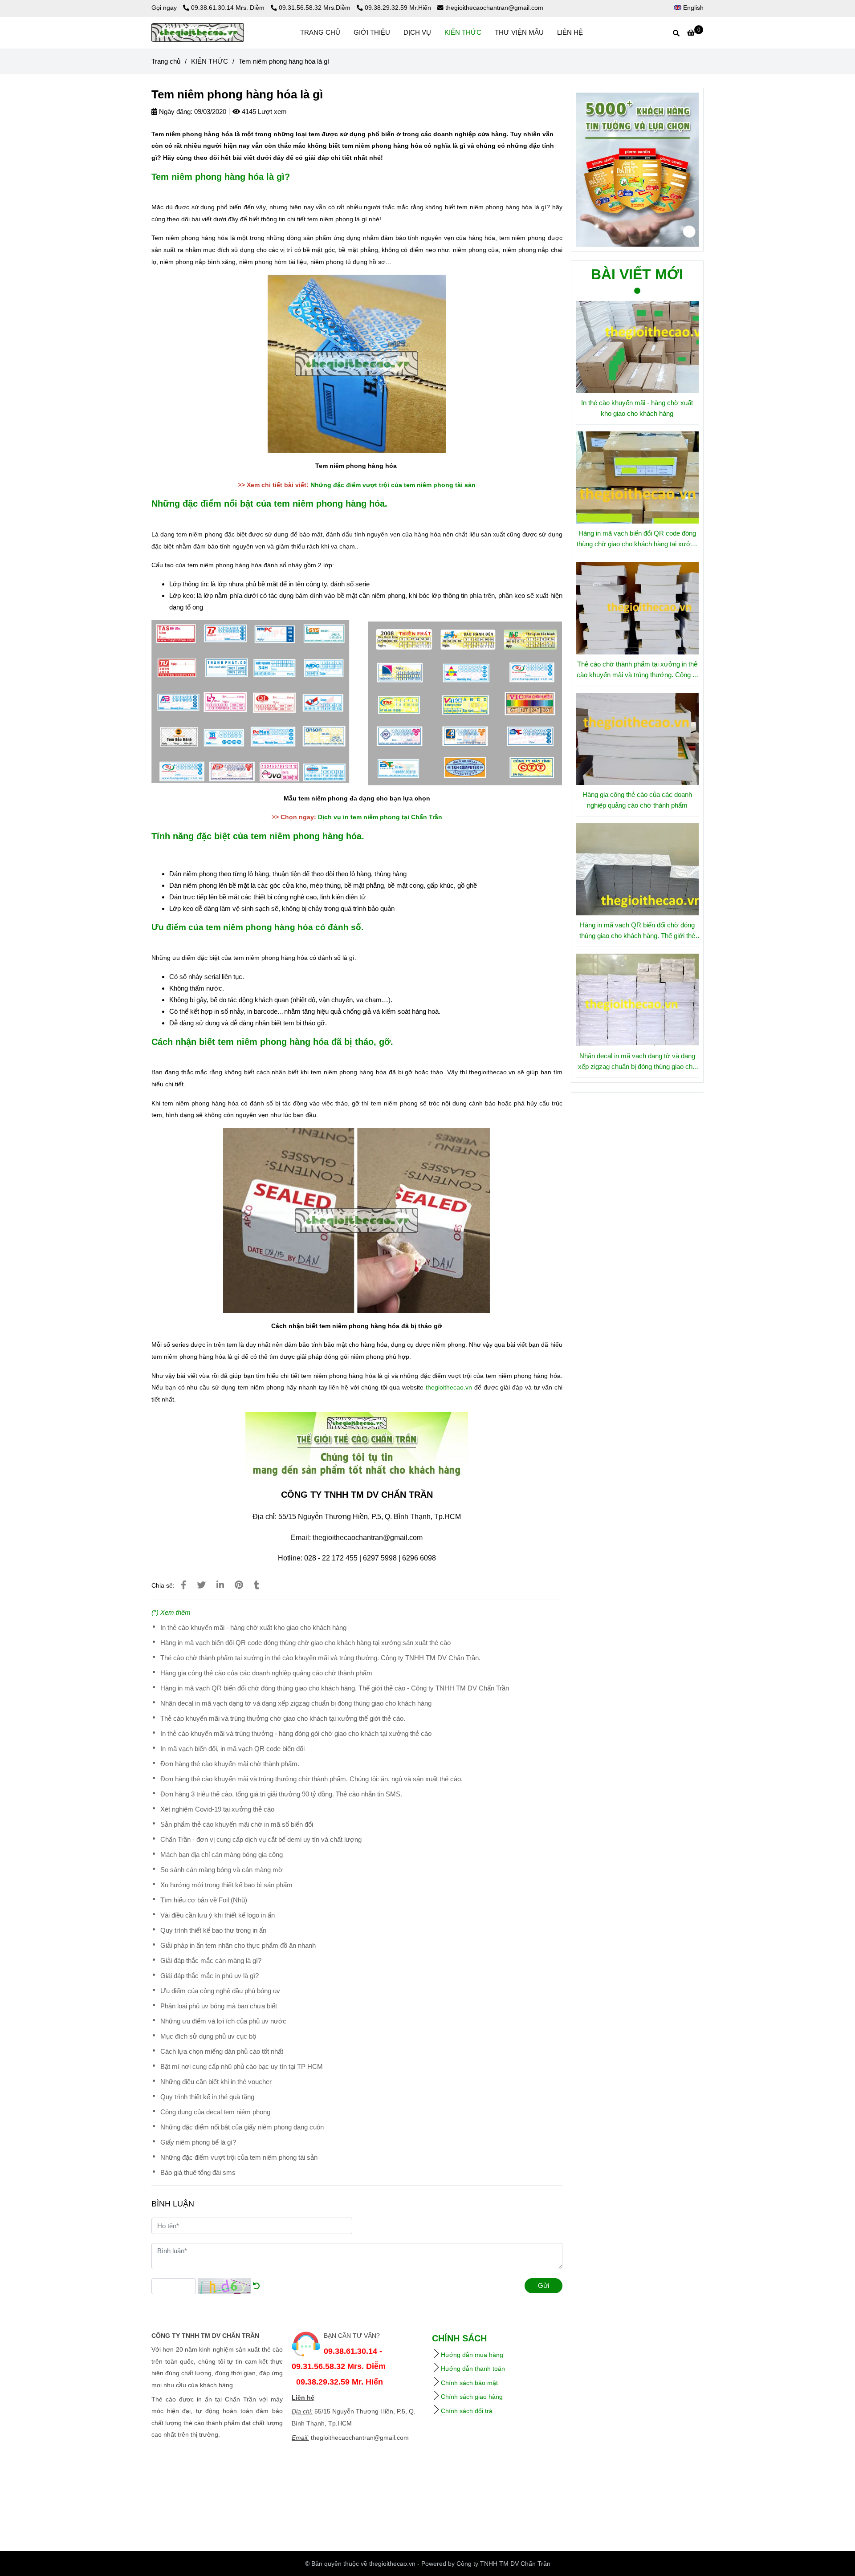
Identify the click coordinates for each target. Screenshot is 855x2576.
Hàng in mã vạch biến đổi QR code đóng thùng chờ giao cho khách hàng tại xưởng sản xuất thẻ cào (305, 1643)
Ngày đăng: (175, 112)
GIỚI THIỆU (372, 32)
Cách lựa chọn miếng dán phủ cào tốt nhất (222, 2051)
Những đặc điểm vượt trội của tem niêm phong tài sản (393, 485)
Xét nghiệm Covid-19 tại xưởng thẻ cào (217, 1809)
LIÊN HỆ (570, 32)
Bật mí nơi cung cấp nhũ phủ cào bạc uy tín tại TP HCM (242, 2066)
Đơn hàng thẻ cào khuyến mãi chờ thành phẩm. (230, 1764)
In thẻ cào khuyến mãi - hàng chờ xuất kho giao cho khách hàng (253, 1627)
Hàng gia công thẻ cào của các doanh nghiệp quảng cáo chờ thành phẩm (266, 1673)
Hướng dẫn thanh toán (473, 2369)
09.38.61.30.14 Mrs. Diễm (229, 8)
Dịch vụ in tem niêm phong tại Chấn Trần (380, 817)
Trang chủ (166, 61)
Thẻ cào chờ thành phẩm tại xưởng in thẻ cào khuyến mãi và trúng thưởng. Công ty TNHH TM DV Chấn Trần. (320, 1658)
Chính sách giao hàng (472, 2397)
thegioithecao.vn (449, 1387)
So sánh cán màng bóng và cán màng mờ (222, 1870)
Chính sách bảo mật (469, 2383)
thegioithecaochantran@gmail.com (494, 8)
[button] (691, 8)
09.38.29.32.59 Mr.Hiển (398, 8)
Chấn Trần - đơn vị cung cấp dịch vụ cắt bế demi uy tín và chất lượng (261, 1839)
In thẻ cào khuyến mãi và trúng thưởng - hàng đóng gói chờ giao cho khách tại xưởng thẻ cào (296, 1733)
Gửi (544, 2285)
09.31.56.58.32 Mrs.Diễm (316, 8)
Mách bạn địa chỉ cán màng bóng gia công (222, 1855)
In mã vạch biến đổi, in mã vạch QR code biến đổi (232, 1749)
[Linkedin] (220, 1585)
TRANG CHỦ (320, 32)
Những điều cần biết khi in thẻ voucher (216, 2082)
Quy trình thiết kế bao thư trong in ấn (213, 1930)
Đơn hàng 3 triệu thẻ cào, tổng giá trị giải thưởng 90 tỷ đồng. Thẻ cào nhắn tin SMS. (281, 1794)
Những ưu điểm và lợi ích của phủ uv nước (223, 2021)
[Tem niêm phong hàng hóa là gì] (198, 33)
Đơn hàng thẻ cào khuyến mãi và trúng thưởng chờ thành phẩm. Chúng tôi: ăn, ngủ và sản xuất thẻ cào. (311, 1779)
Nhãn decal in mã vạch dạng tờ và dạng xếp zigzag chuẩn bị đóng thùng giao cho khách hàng (296, 1703)
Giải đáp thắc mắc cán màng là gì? (211, 1960)
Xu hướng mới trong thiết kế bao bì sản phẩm (226, 1885)
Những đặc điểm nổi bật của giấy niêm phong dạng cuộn (242, 2127)
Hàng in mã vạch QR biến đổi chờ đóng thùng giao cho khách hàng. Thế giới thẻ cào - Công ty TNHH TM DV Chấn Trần (335, 1688)
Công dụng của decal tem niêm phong (215, 2112)
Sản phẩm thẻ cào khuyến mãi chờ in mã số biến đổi (237, 1824)
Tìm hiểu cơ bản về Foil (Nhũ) (204, 1900)
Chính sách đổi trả (467, 2411)
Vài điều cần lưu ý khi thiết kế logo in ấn (218, 1915)
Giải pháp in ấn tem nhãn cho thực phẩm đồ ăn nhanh (238, 1945)
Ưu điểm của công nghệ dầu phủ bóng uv (220, 1991)
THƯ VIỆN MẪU (519, 32)
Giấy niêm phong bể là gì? (198, 2142)
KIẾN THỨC (463, 32)
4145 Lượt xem (263, 112)
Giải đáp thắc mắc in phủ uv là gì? (210, 1976)
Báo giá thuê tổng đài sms (198, 2172)
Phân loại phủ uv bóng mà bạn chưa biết (219, 2006)
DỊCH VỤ (417, 32)
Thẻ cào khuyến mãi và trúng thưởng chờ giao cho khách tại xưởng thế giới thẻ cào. (283, 1718)
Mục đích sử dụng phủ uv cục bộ (208, 2036)
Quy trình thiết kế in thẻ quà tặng (207, 2097)
